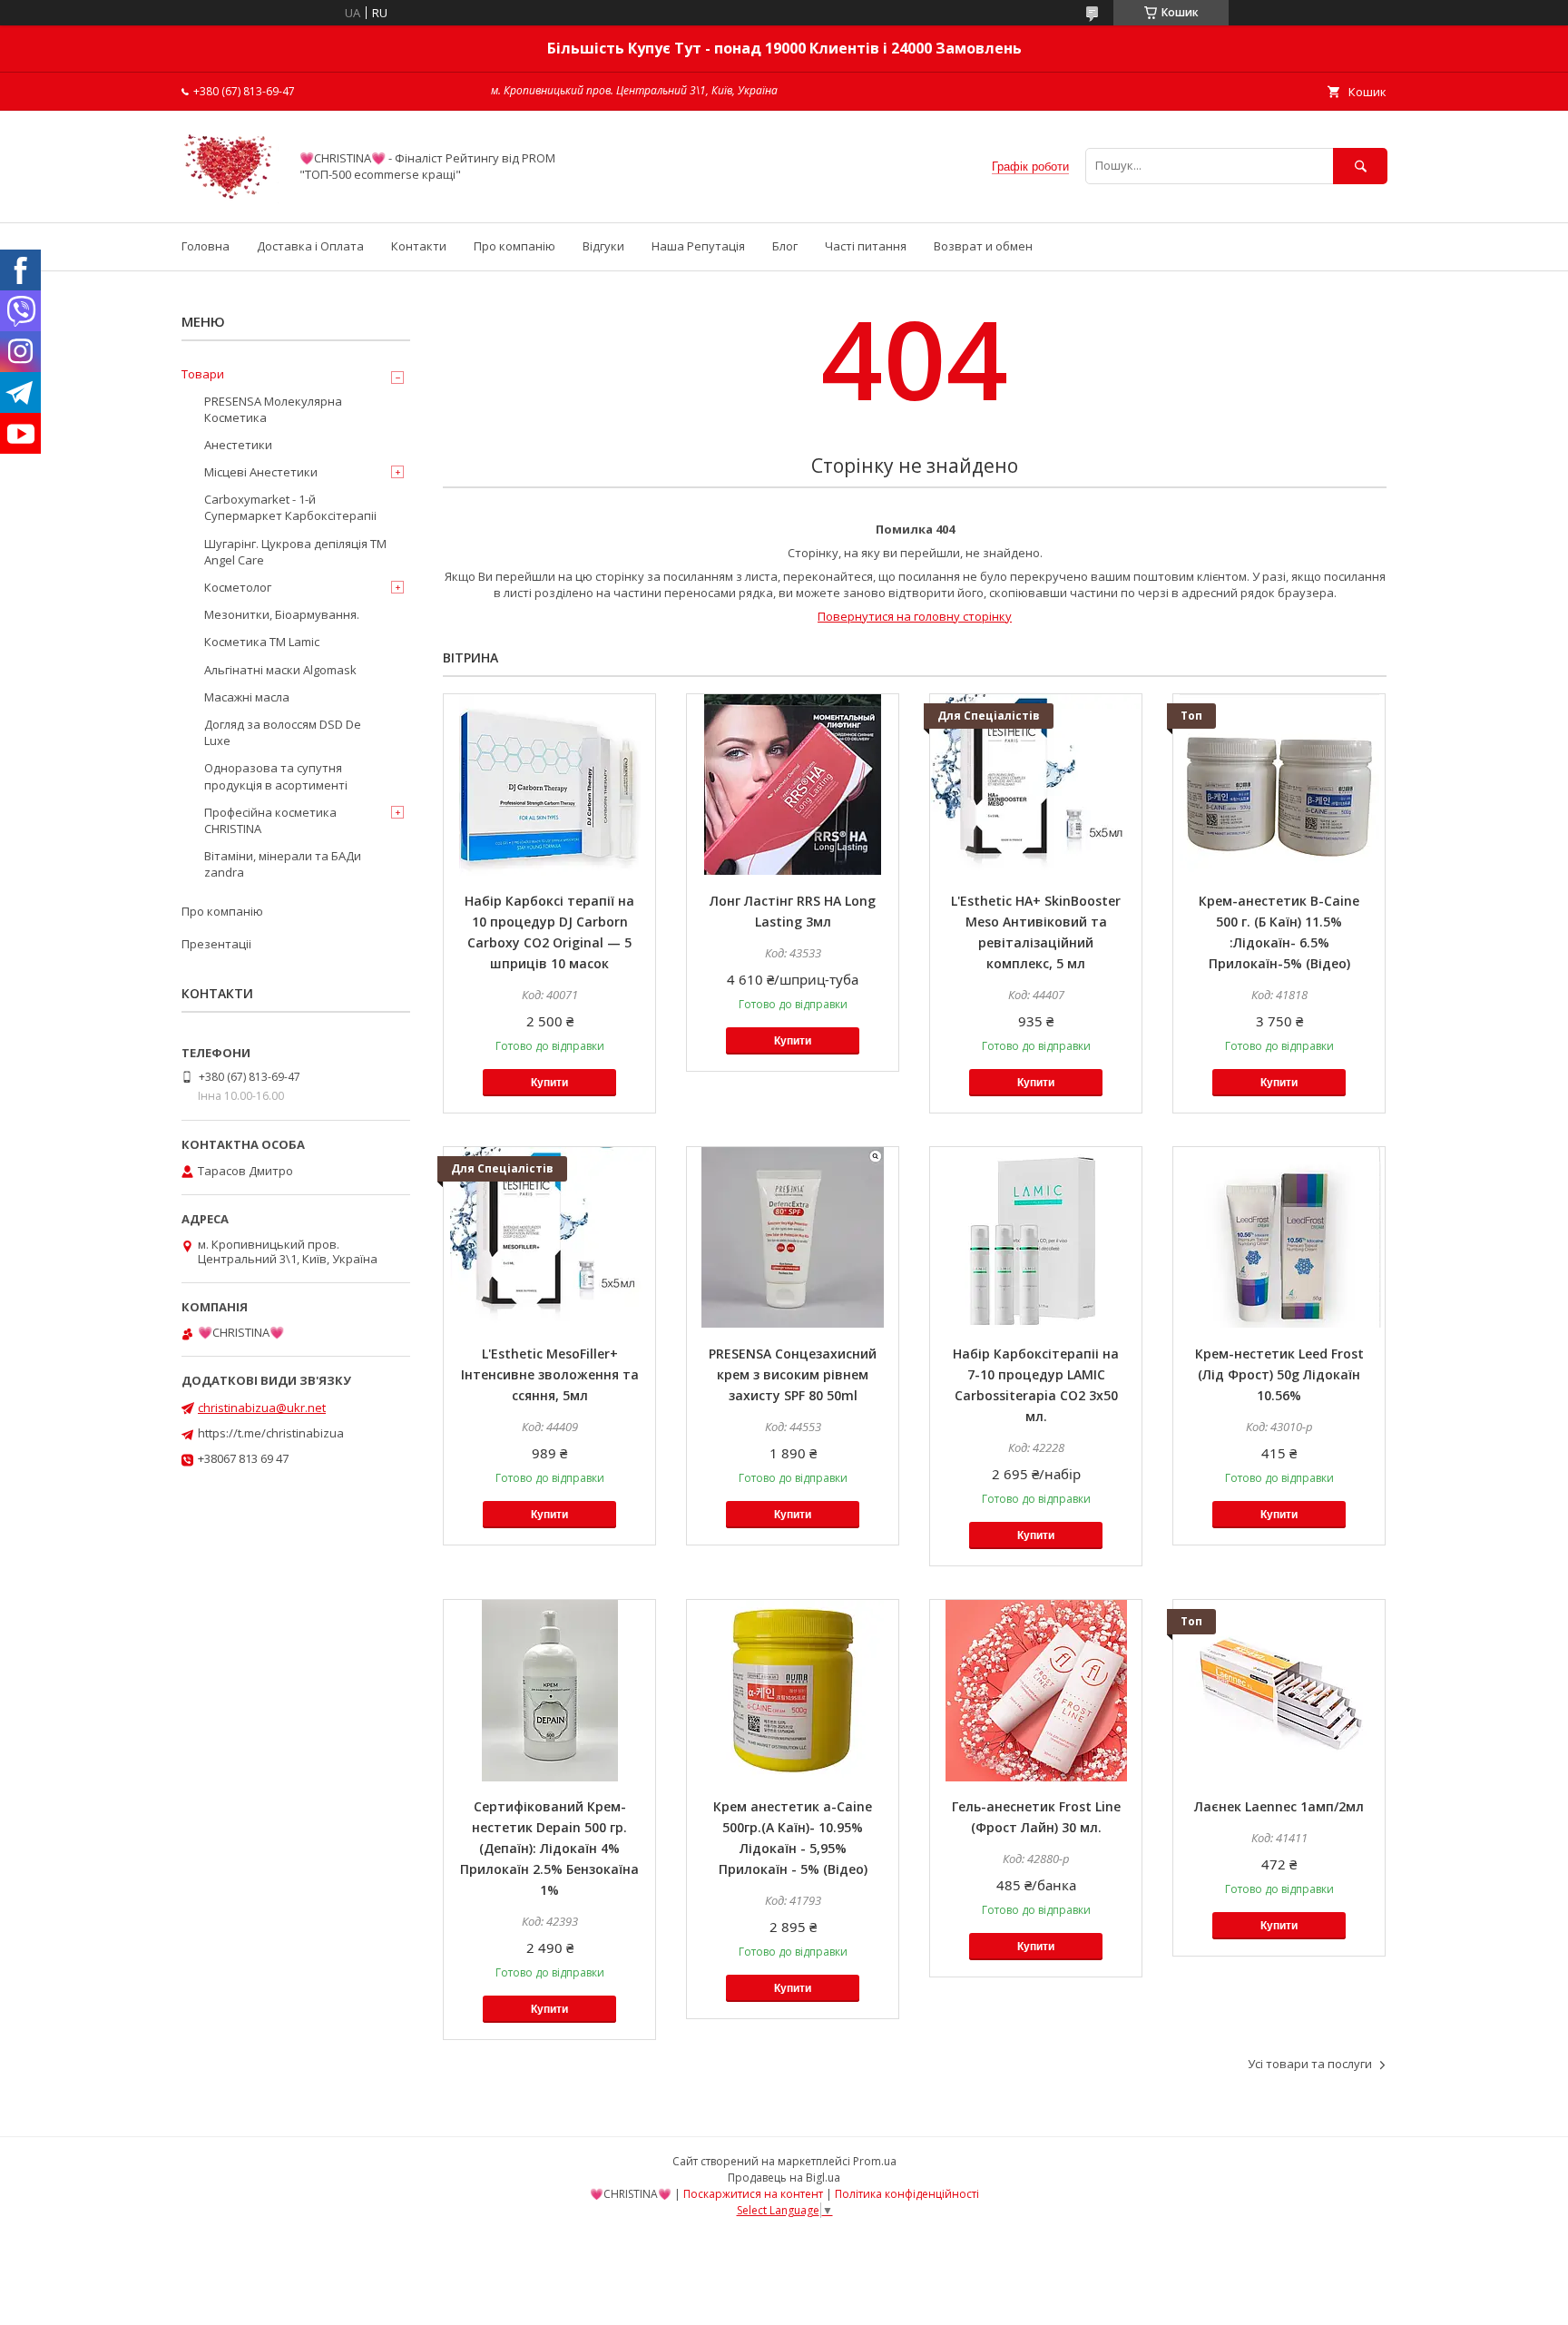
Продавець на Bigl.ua (784, 2178)
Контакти (419, 246)
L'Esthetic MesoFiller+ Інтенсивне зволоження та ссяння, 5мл (550, 1374)
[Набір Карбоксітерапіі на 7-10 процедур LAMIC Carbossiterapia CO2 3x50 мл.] (1036, 1238)
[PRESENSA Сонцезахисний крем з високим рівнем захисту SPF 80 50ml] (793, 1238)
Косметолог (238, 587)
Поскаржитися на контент (753, 2194)
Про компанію (514, 246)
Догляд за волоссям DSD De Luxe (283, 732)
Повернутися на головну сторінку (915, 616)
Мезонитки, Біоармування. (282, 614)
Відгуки (603, 246)
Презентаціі (216, 944)
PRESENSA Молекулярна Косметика (273, 409)
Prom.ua (875, 2161)
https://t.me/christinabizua (271, 1433)
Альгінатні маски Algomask (280, 670)
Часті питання (866, 246)
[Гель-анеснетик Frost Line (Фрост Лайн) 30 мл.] (1036, 1691)
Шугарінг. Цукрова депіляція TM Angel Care (295, 552)
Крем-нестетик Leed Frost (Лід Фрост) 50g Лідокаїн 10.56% (1279, 1374)
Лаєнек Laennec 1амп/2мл (1279, 1806)
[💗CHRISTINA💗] (230, 199)
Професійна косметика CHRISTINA (270, 820)
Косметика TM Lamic (262, 642)
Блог (785, 246)
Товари (203, 374)
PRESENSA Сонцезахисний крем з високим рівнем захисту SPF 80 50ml (793, 1374)
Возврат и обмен (983, 246)
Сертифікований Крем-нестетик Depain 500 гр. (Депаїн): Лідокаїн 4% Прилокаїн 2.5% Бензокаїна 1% (549, 1848)
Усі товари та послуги (1310, 2064)
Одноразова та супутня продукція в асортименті (276, 776)
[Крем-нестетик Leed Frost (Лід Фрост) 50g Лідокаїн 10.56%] (1279, 1238)
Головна (206, 246)
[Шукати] (1360, 166)
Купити (549, 1083)
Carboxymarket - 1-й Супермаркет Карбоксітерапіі (290, 507)
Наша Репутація (698, 246)
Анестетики (238, 445)
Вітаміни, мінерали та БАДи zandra (283, 864)
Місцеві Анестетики (261, 472)
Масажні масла (247, 697)
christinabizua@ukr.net (262, 1408)
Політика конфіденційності (907, 2194)
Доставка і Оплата (310, 246)
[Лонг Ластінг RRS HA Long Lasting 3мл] (793, 785)
